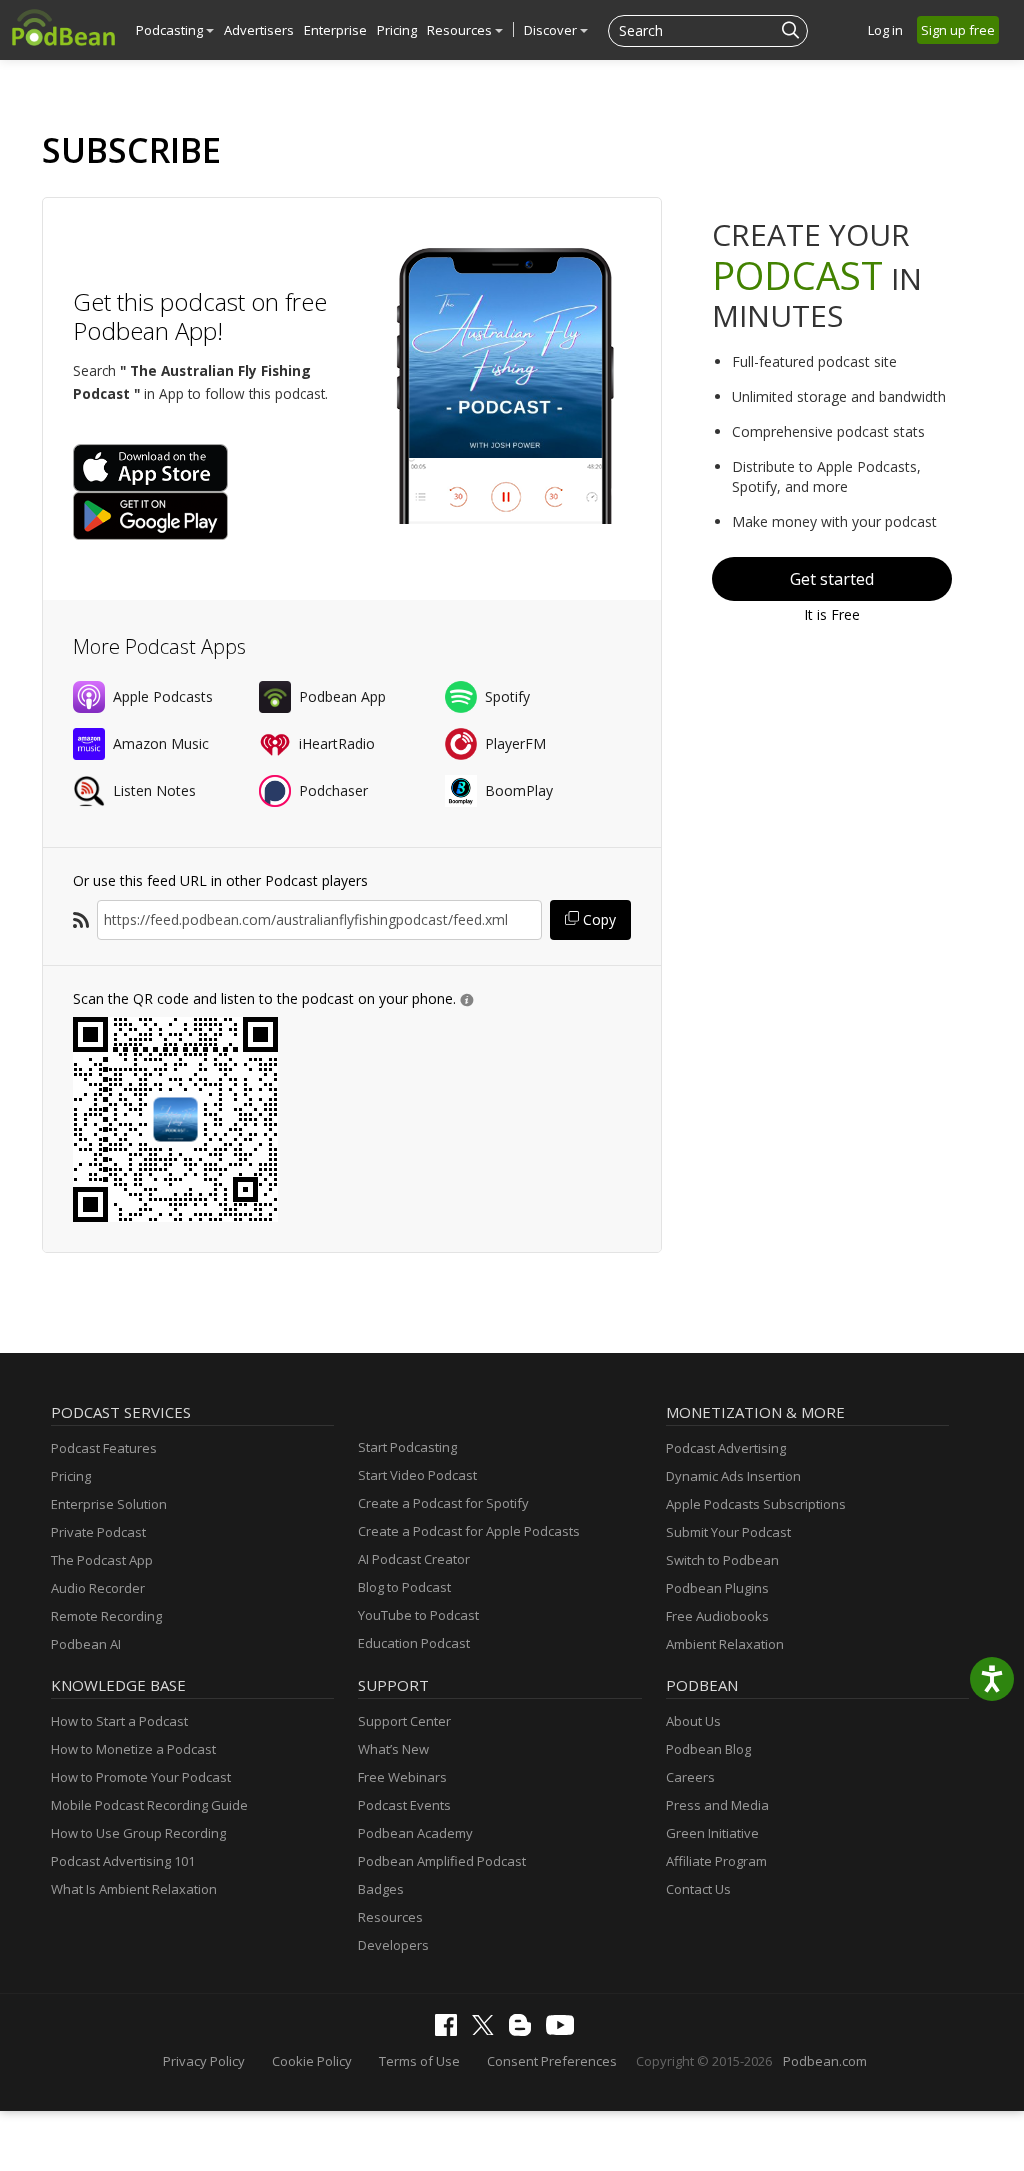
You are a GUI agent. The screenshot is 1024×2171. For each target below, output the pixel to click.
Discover (552, 30)
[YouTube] (565, 2030)
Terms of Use (419, 2061)
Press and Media (717, 1805)
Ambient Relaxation (725, 1644)
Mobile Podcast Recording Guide (149, 1805)
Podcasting (171, 30)
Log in (885, 30)
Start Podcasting (407, 1447)
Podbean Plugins (717, 1588)
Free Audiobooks (717, 1616)
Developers (393, 1945)
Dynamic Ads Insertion (733, 1476)
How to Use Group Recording (138, 1833)
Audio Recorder (98, 1588)
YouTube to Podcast (418, 1615)
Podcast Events (404, 1805)
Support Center (404, 1721)
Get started (832, 579)
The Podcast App (102, 1560)
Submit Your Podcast (728, 1532)
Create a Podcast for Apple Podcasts (469, 1531)
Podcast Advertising (726, 1448)
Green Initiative (712, 1833)
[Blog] (525, 2031)
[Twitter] (488, 2030)
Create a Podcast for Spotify (443, 1503)
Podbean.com (825, 2061)
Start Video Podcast (417, 1475)
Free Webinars (402, 1777)
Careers (690, 1777)
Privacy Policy (204, 2061)
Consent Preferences (552, 2061)
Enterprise (335, 30)
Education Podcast (414, 1643)
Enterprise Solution (109, 1504)
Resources (461, 30)
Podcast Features (104, 1448)
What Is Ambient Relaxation (134, 1889)
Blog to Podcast (404, 1587)
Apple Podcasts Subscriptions (756, 1504)
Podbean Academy (415, 1833)
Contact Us (698, 1889)
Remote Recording (106, 1616)
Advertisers (259, 30)
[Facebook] (451, 2031)
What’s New (393, 1749)
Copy (597, 919)
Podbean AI (86, 1644)
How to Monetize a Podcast (133, 1749)
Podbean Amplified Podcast (442, 1861)
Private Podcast (98, 1532)
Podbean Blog (708, 1749)
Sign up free (958, 30)
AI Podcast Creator (414, 1559)
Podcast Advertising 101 (123, 1861)
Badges (381, 1889)
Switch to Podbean (722, 1560)
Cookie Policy (312, 2061)
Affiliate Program (716, 1861)
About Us (693, 1721)
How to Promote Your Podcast (141, 1777)
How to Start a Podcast (119, 1721)
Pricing (397, 30)
